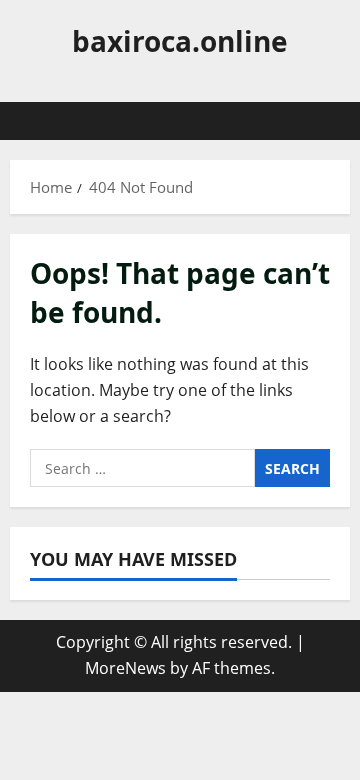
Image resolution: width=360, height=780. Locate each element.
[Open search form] (325, 121)
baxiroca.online (180, 41)
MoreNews (125, 668)
